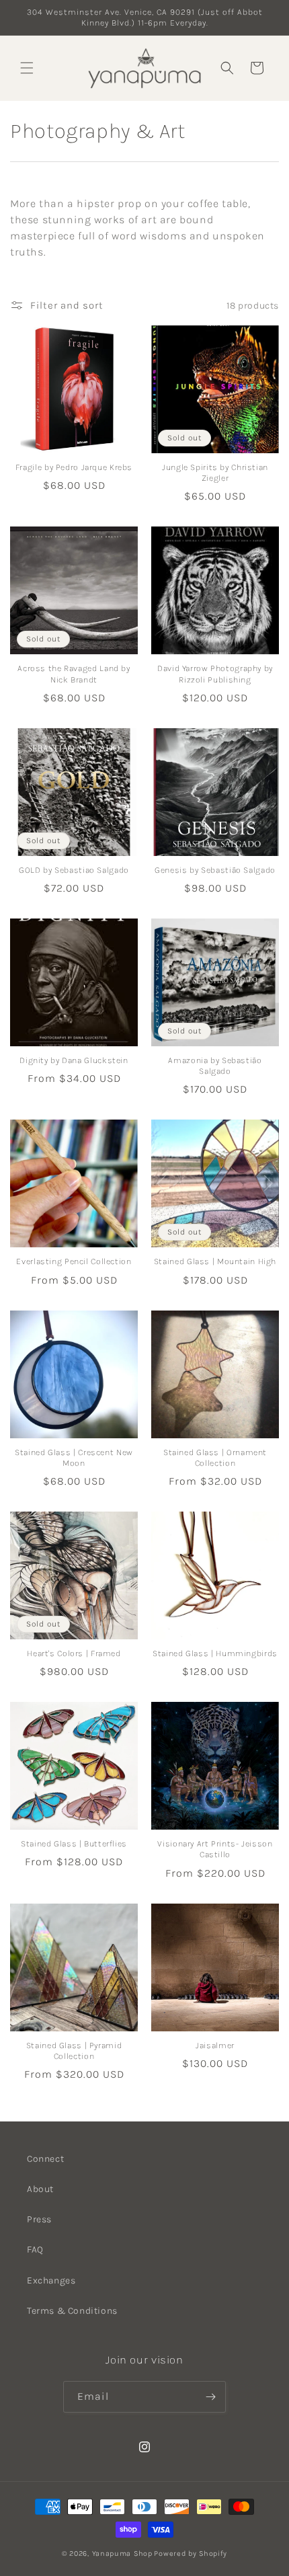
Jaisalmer (215, 2045)
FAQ (35, 2250)
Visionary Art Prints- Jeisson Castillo (215, 1849)
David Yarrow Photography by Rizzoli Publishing (215, 673)
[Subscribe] (210, 2397)
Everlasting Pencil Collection (74, 1261)
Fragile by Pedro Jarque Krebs (74, 467)
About (40, 2189)
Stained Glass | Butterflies (74, 1843)
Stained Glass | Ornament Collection (215, 1457)
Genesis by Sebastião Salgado (215, 870)
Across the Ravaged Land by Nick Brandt (74, 673)
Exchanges (51, 2280)
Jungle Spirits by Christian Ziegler (215, 472)
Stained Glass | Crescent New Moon (74, 1457)
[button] (27, 68)
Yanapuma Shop (122, 2553)
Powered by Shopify (191, 2553)
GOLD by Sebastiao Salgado (74, 870)
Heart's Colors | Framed (74, 1653)
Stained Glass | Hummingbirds (215, 1653)
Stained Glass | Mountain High (215, 1261)
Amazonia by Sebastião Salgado (215, 1065)
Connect (45, 2159)
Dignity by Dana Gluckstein (74, 1060)
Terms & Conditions (72, 2311)
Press (39, 2219)
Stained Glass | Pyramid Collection (74, 2051)
